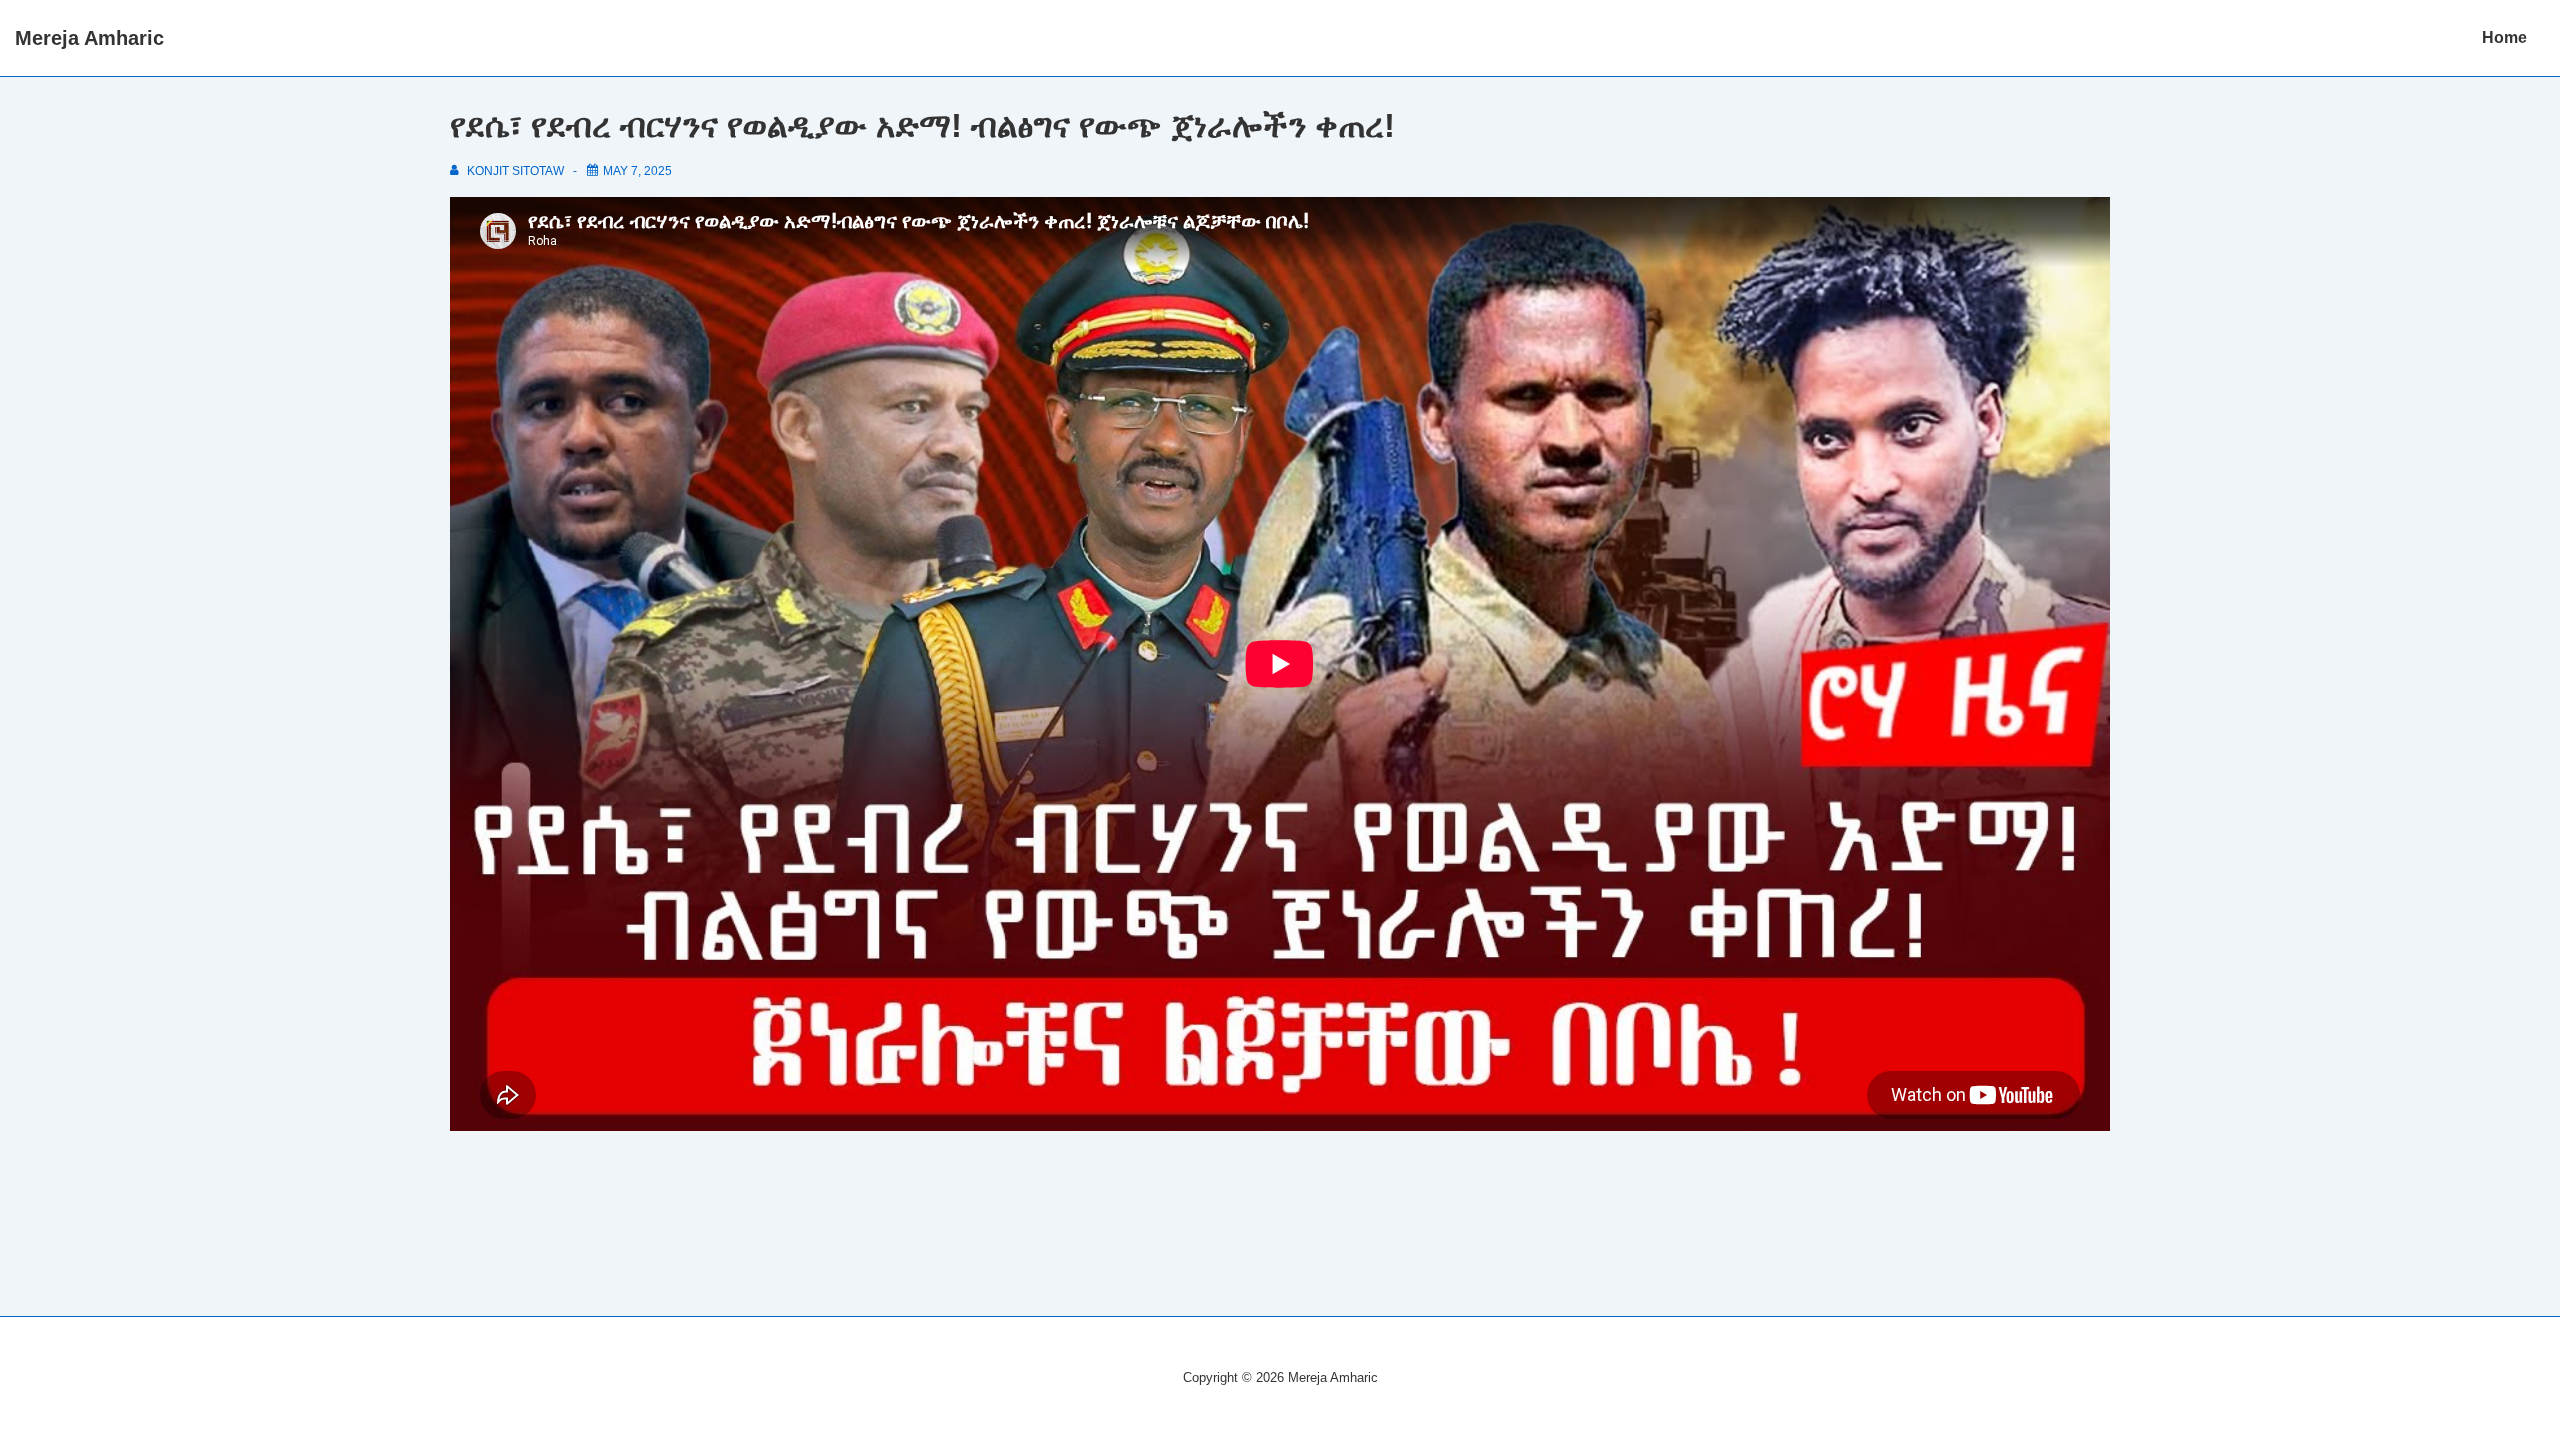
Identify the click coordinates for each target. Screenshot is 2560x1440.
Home (2504, 37)
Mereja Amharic (89, 38)
